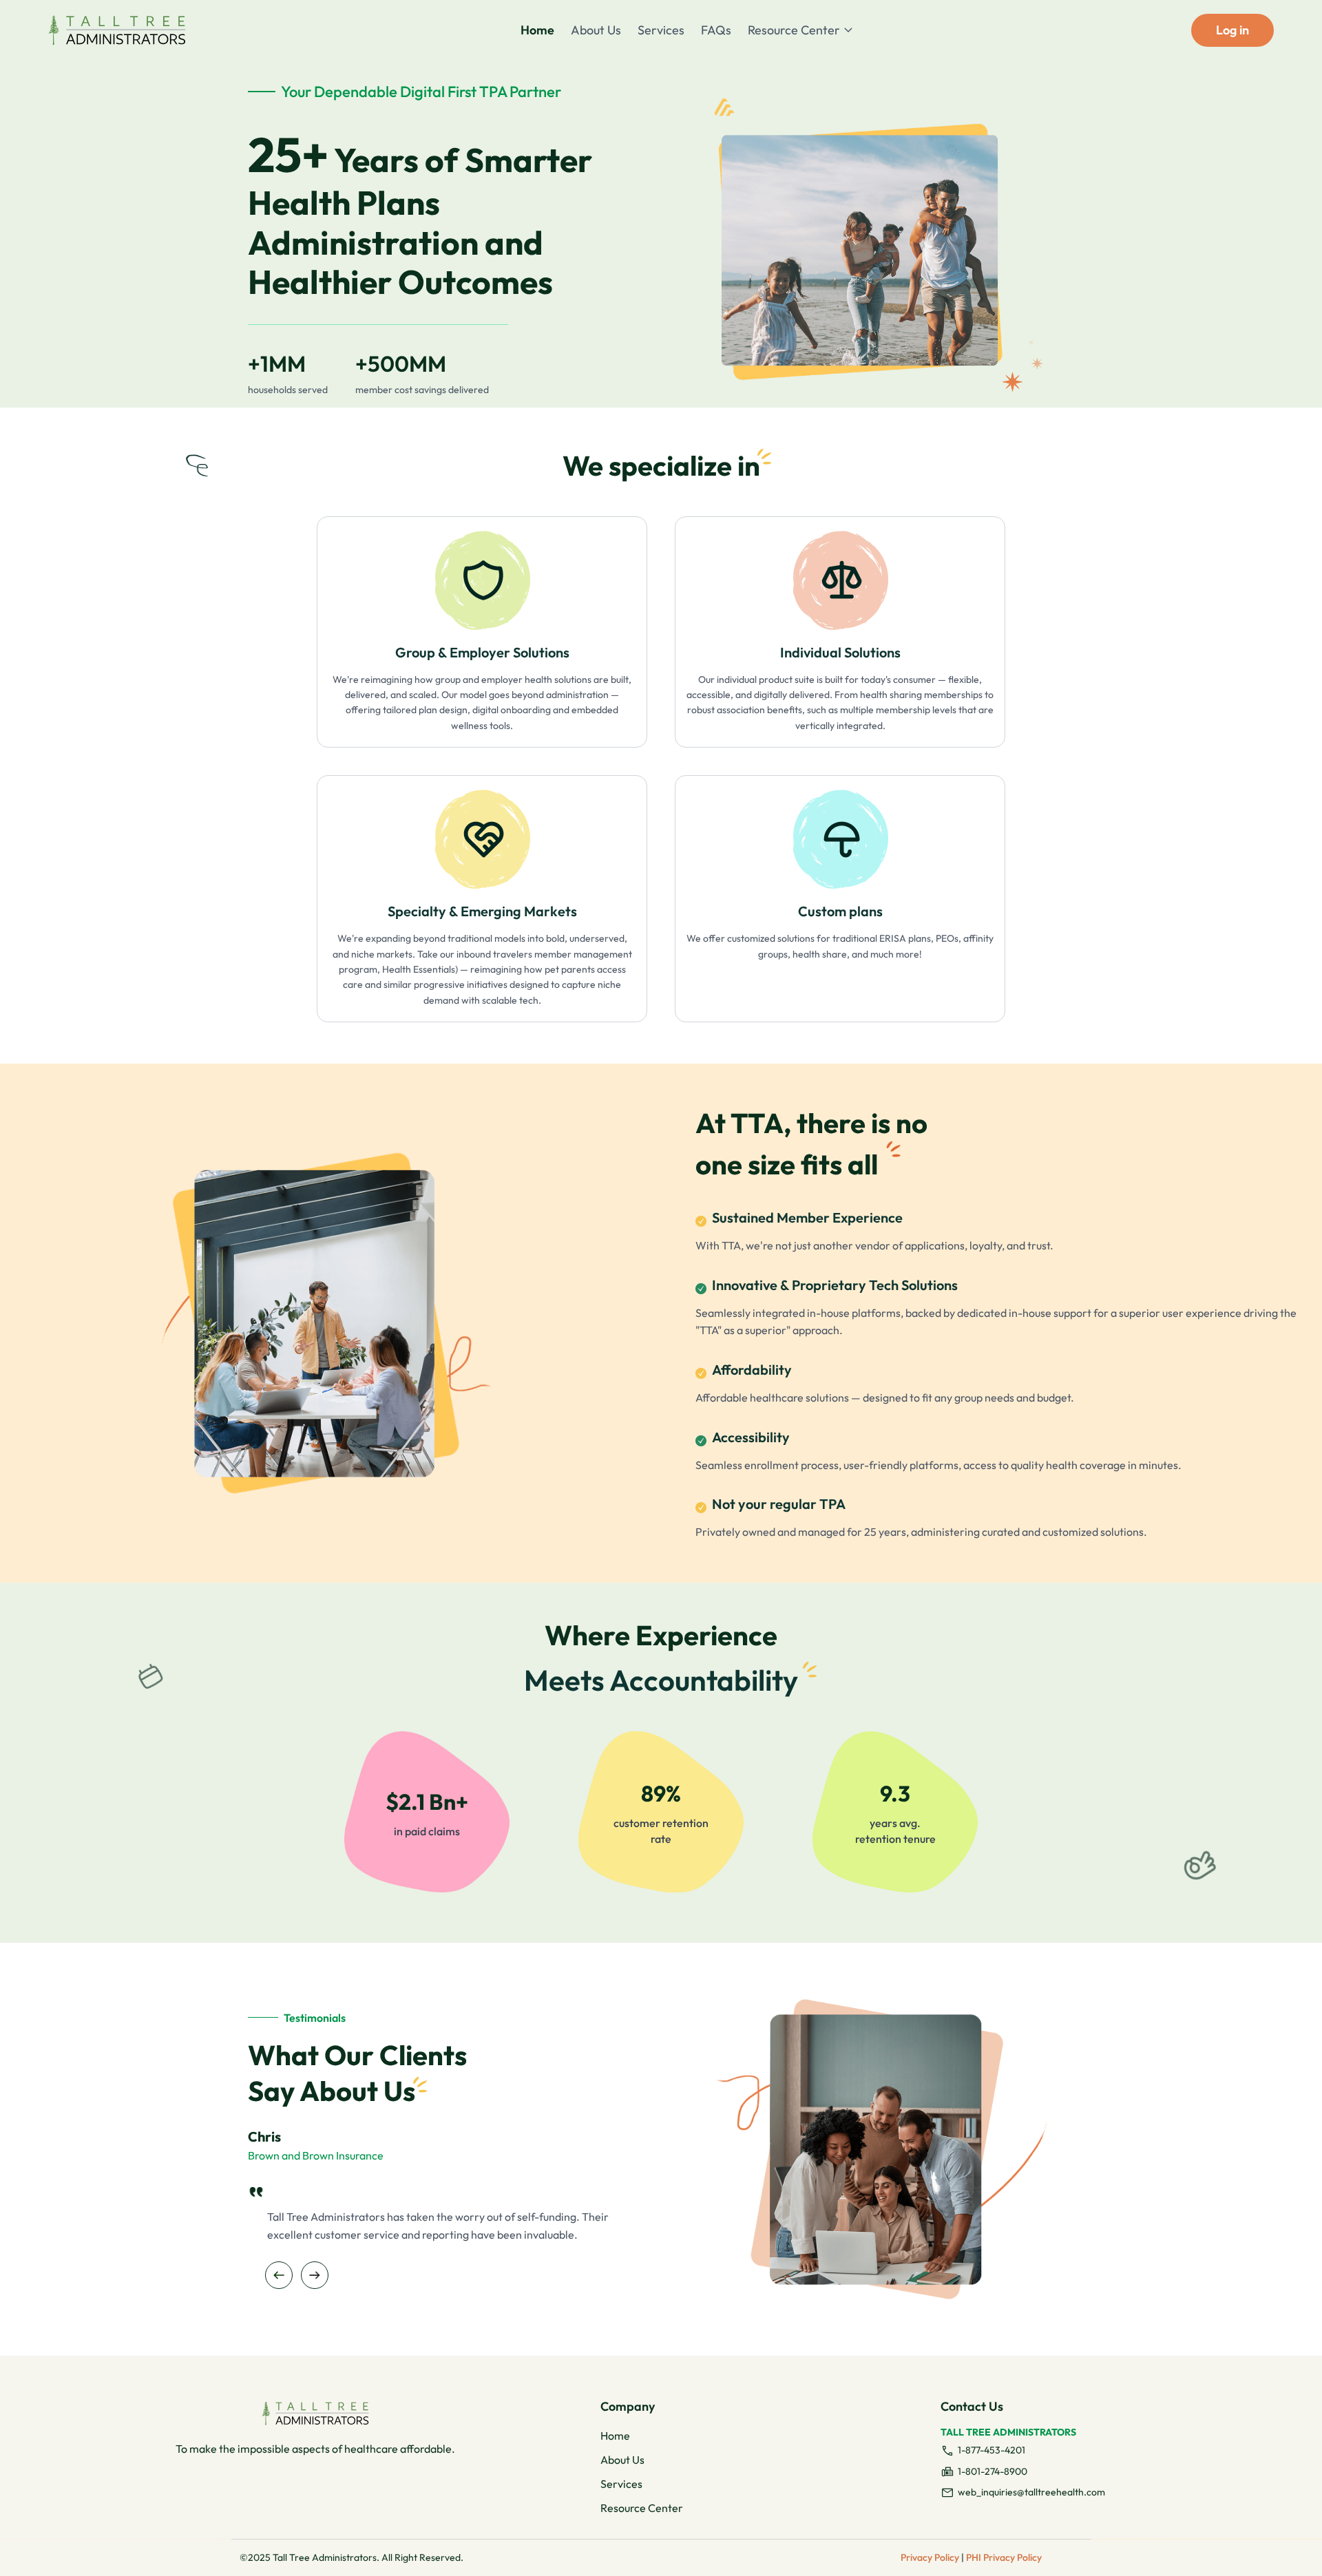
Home (537, 30)
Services (661, 30)
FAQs (716, 30)
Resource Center (794, 30)
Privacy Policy (930, 2557)
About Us (596, 30)
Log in (1232, 30)
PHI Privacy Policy (1004, 2557)
